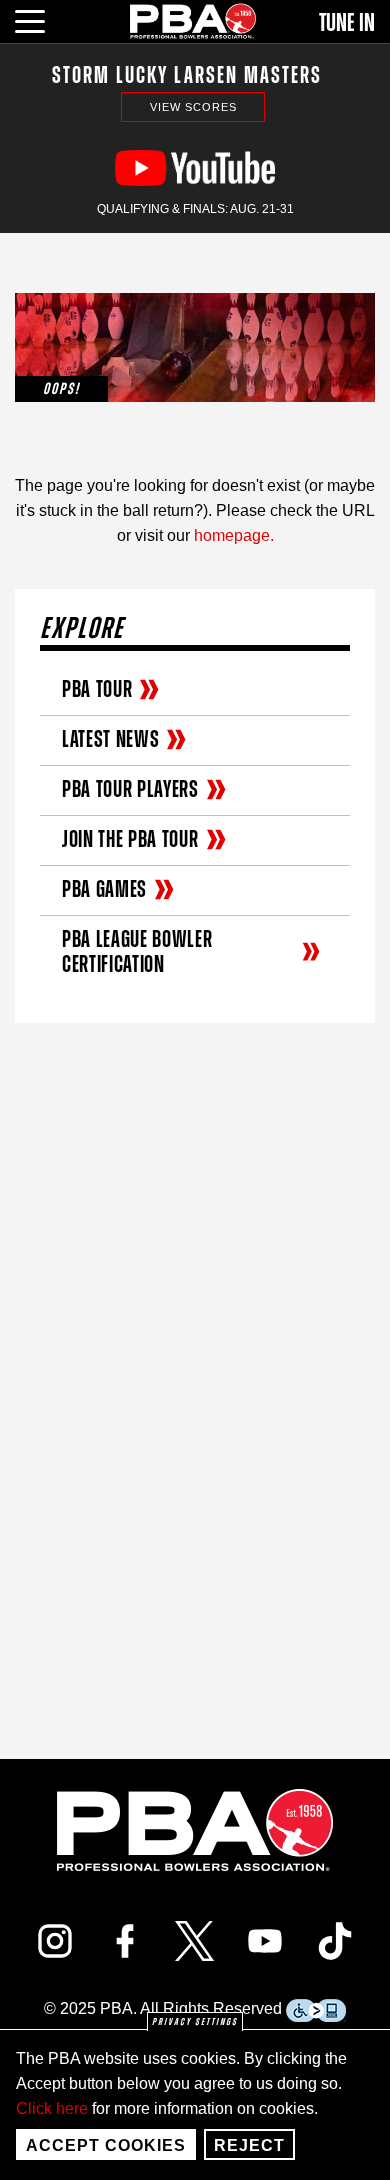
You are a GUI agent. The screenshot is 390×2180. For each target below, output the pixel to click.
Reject (249, 2145)
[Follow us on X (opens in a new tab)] (195, 1941)
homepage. (234, 535)
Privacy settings (195, 2022)
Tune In (347, 23)
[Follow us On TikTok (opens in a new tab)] (335, 1941)
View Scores (193, 107)
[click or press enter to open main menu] (41, 19)
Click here (52, 2108)
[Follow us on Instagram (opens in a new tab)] (55, 1941)
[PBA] (194, 20)
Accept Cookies (106, 2145)
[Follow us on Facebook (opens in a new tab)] (125, 1941)
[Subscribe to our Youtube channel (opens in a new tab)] (265, 1941)
